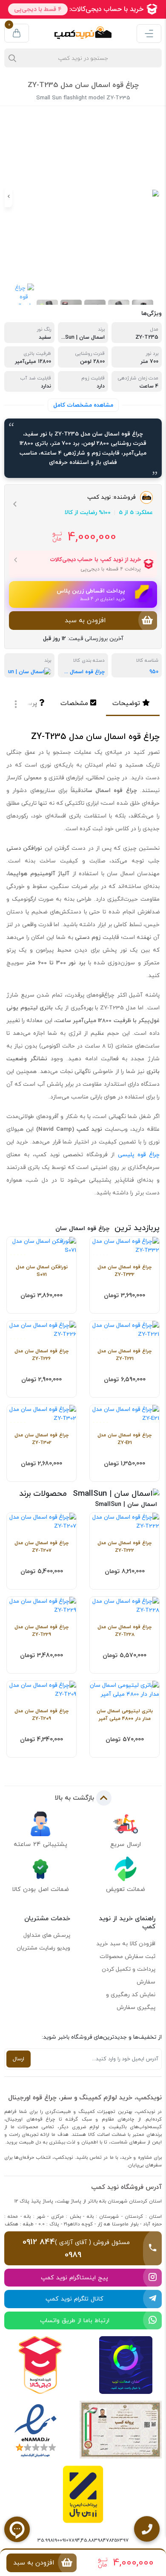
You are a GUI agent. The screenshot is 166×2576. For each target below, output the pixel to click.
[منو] (149, 34)
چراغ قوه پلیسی (139, 1155)
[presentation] (157, 197)
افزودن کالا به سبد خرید (126, 1944)
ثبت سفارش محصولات (127, 1956)
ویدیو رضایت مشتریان (43, 1948)
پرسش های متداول (47, 1935)
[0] (17, 33)
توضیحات (126, 703)
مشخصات (74, 703)
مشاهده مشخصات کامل (83, 405)
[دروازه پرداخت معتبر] (83, 2494)
